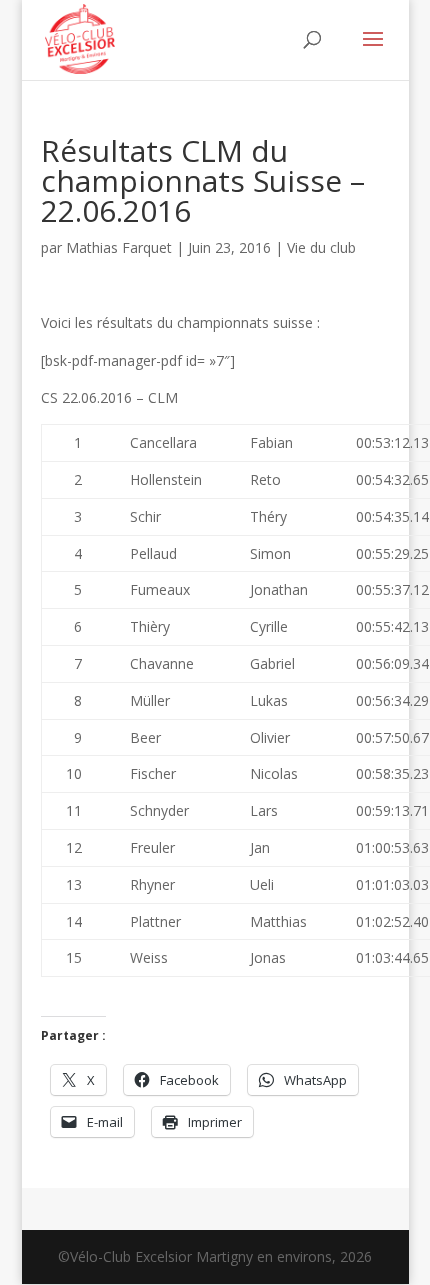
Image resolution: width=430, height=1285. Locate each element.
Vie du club (321, 247)
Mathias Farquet (119, 247)
